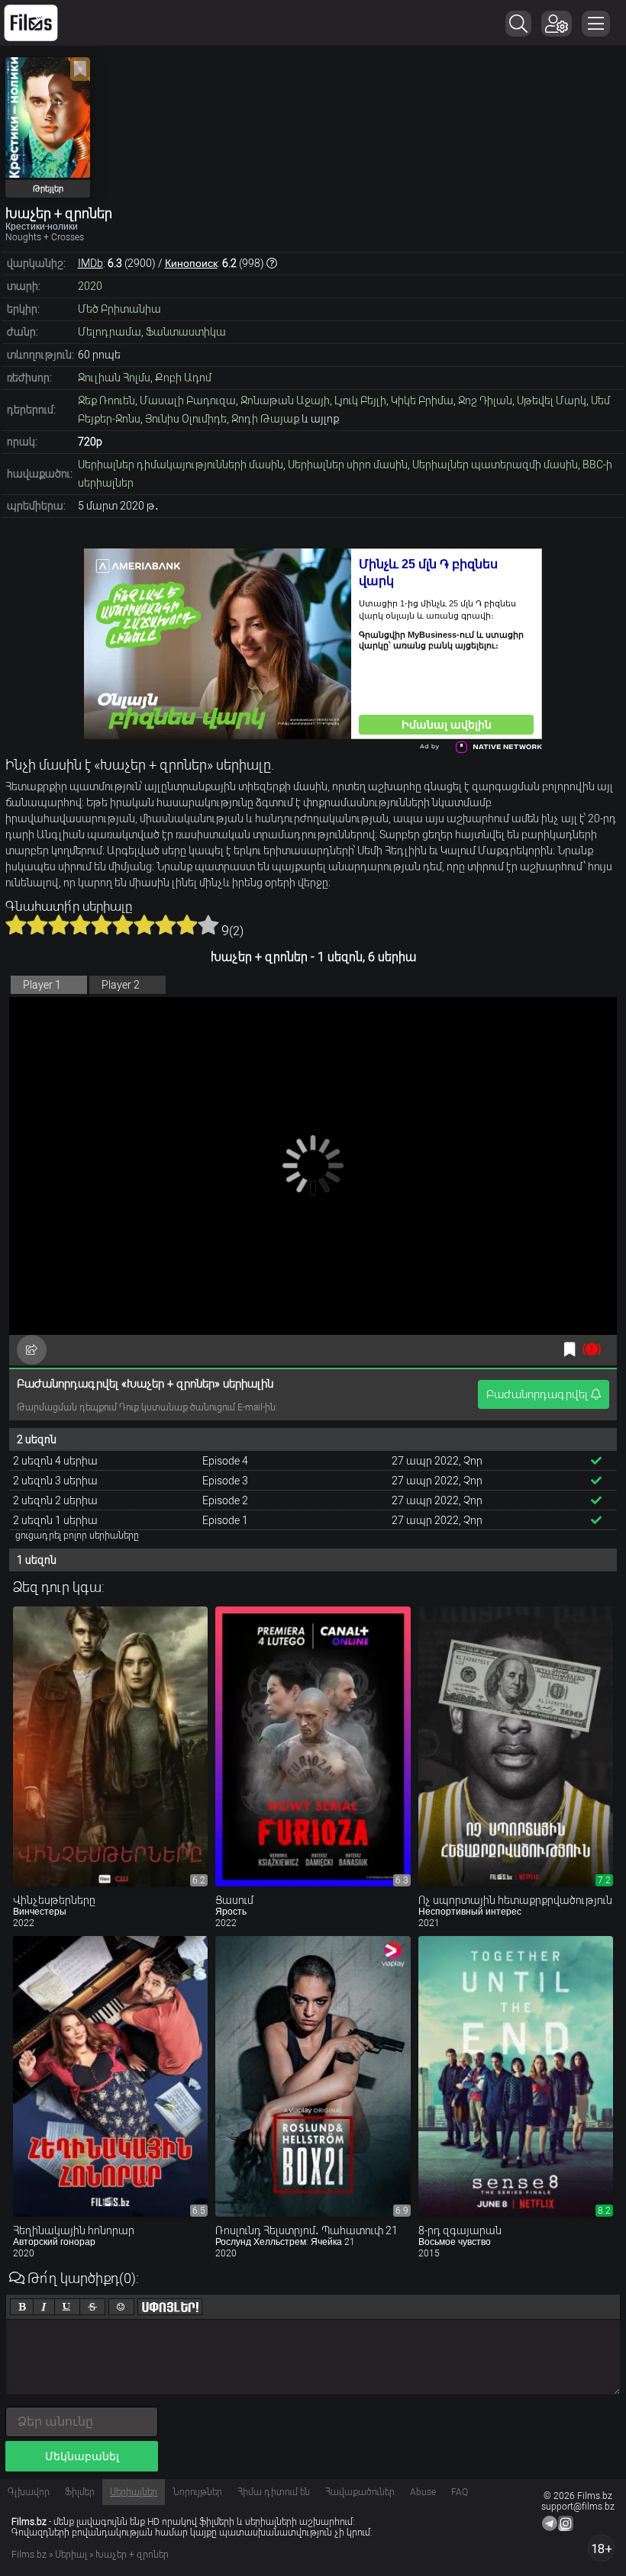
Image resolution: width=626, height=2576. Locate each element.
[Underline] (67, 2307)
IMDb (90, 263)
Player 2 (121, 985)
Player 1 (42, 985)
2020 (90, 286)
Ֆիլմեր (80, 2492)
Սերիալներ (134, 2492)
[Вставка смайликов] (121, 2307)
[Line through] (92, 2307)
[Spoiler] (170, 2307)
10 (208, 925)
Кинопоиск (191, 263)
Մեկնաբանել (82, 2456)
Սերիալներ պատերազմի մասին (495, 465)
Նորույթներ (197, 2492)
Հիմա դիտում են (274, 2492)
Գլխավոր (29, 2492)
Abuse (423, 2492)
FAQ (460, 2492)
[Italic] (44, 2307)
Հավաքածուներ (360, 2492)
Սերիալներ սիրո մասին (348, 465)
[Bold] (22, 2307)
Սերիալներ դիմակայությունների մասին (181, 465)
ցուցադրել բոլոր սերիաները (77, 1536)
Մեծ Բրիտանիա (119, 309)
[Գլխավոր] (31, 23)
